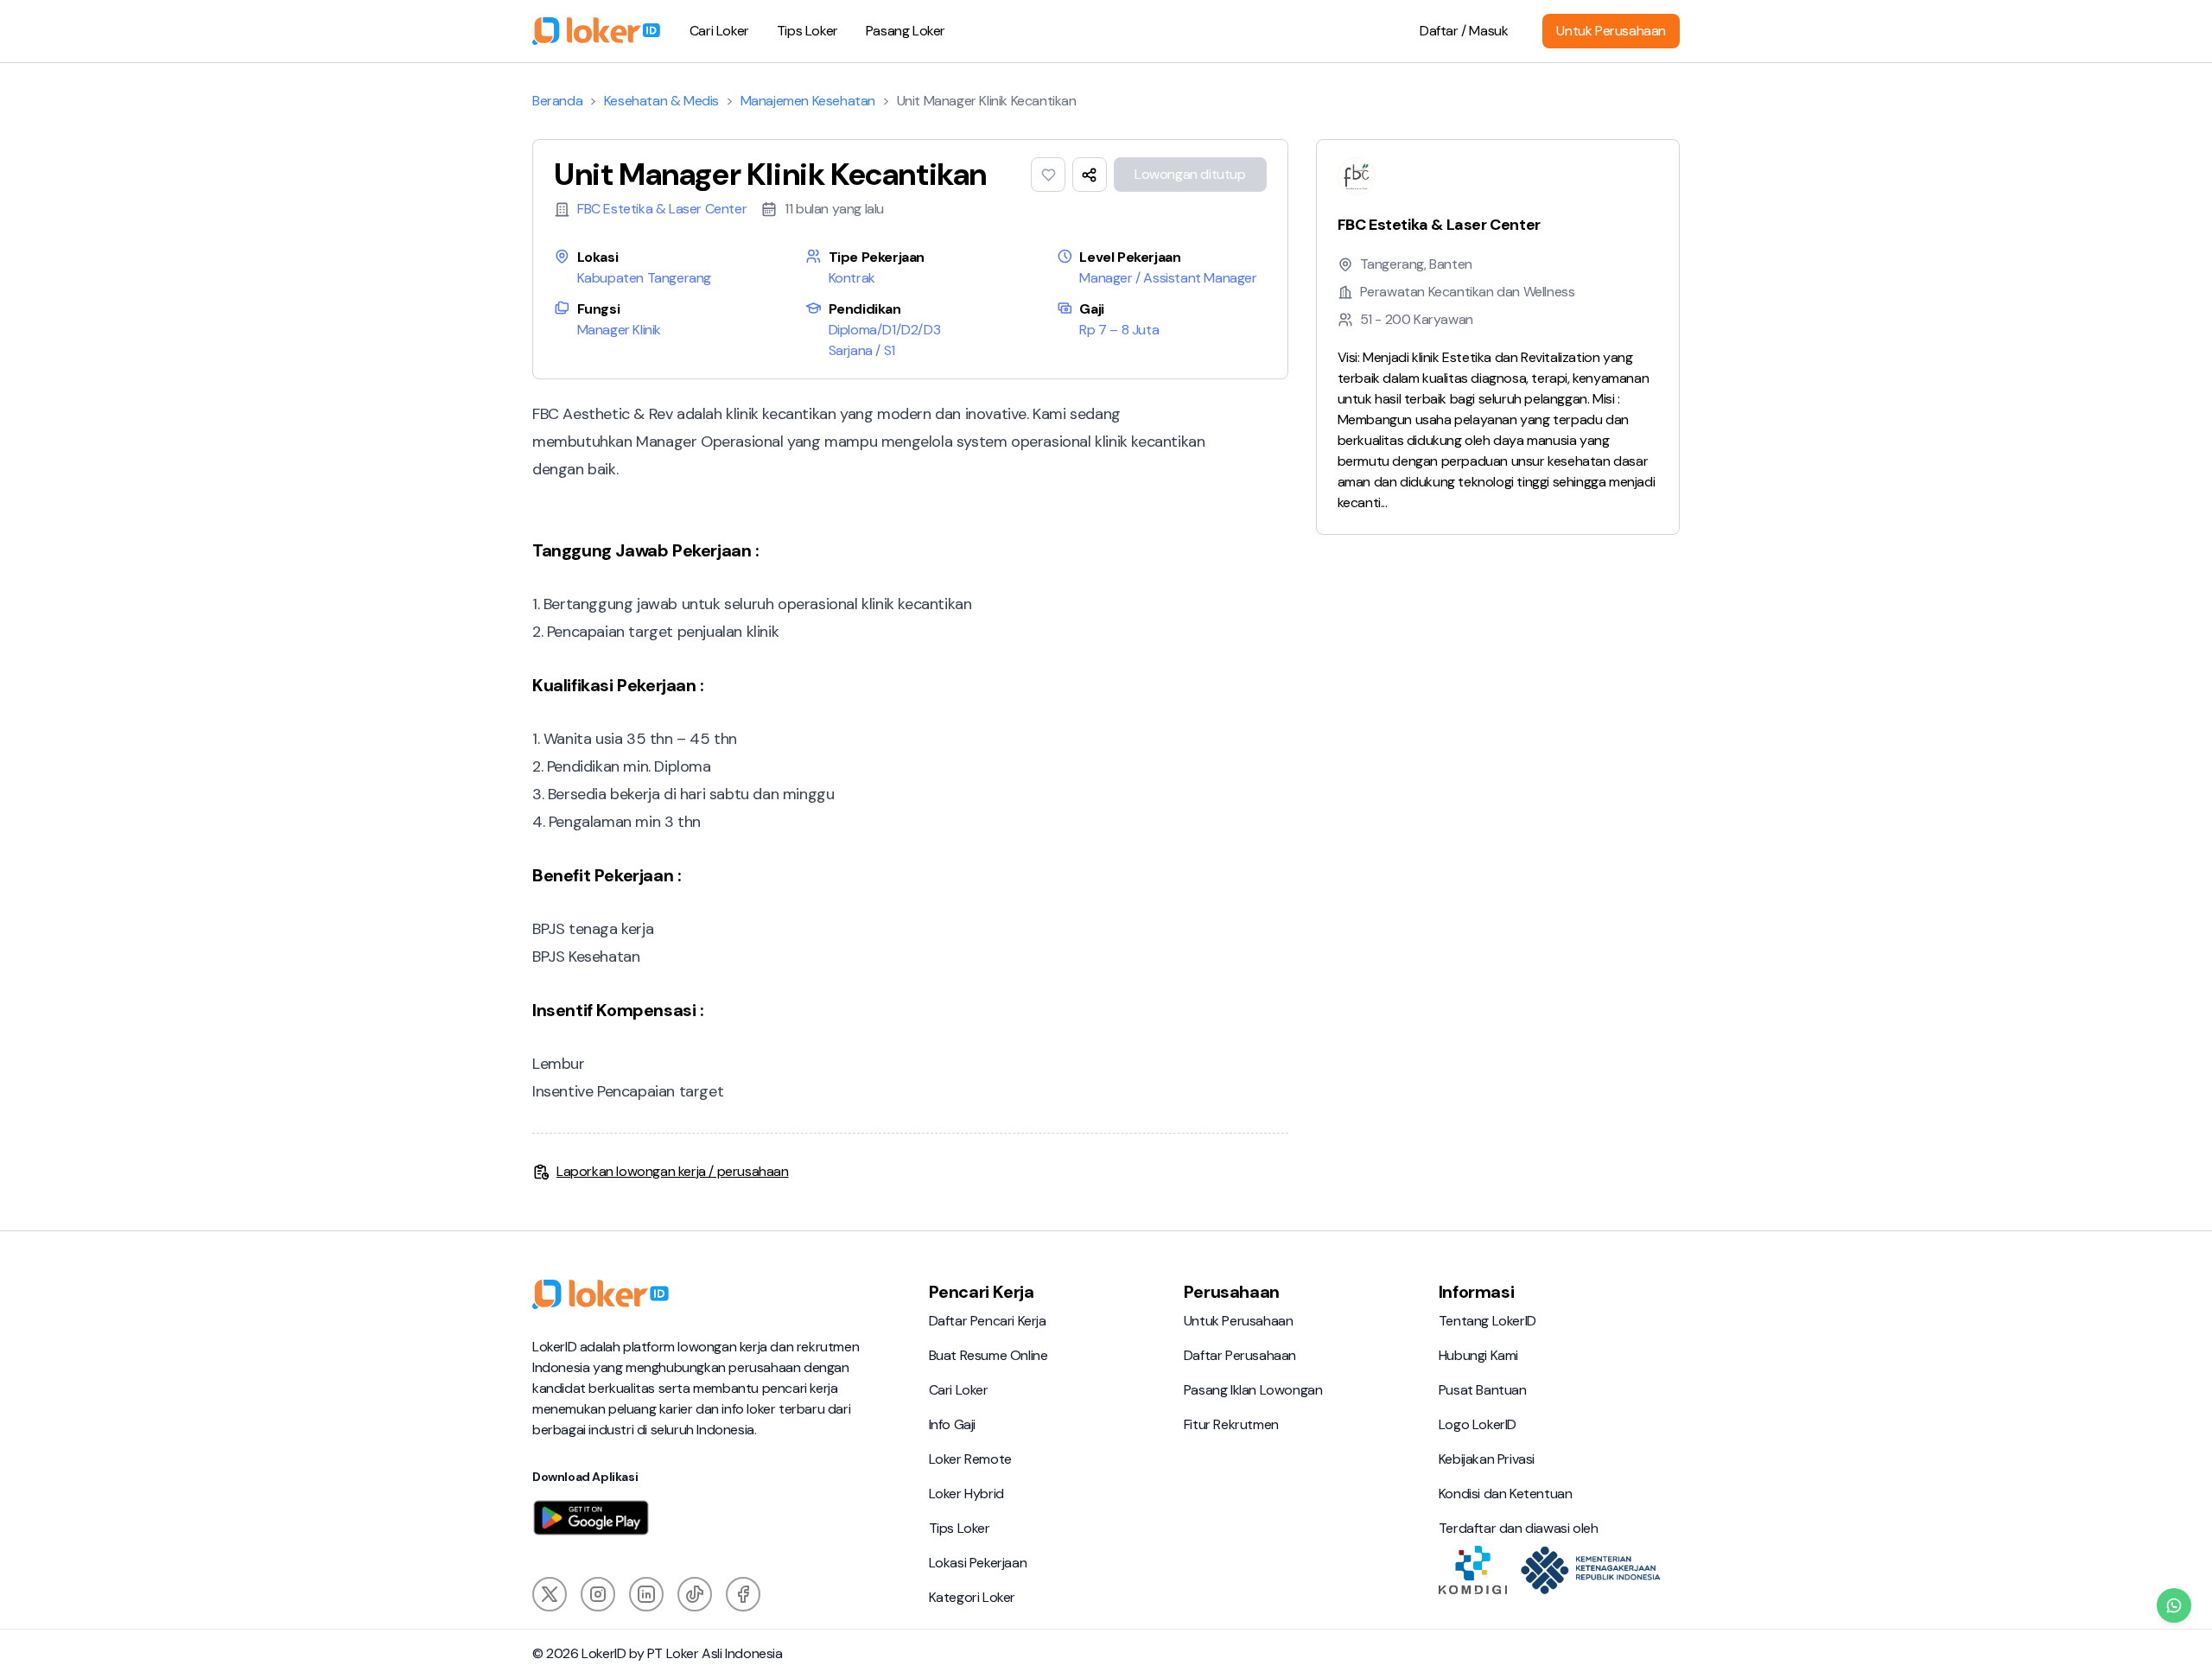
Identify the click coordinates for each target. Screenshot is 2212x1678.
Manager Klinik (619, 330)
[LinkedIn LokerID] (646, 1594)
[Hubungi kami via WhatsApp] (2174, 1605)
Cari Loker (719, 31)
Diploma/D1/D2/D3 (885, 330)
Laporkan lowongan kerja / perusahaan (673, 1171)
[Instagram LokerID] (598, 1594)
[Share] (1090, 175)
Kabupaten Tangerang (644, 278)
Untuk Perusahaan (1611, 31)
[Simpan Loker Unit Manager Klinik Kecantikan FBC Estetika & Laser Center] (1048, 175)
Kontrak (852, 278)
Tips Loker (807, 31)
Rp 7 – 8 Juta (1119, 330)
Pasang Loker (906, 31)
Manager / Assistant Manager (1168, 278)
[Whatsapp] (2174, 1605)
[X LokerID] (550, 1594)
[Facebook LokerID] (743, 1594)
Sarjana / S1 (862, 350)
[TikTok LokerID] (695, 1594)
